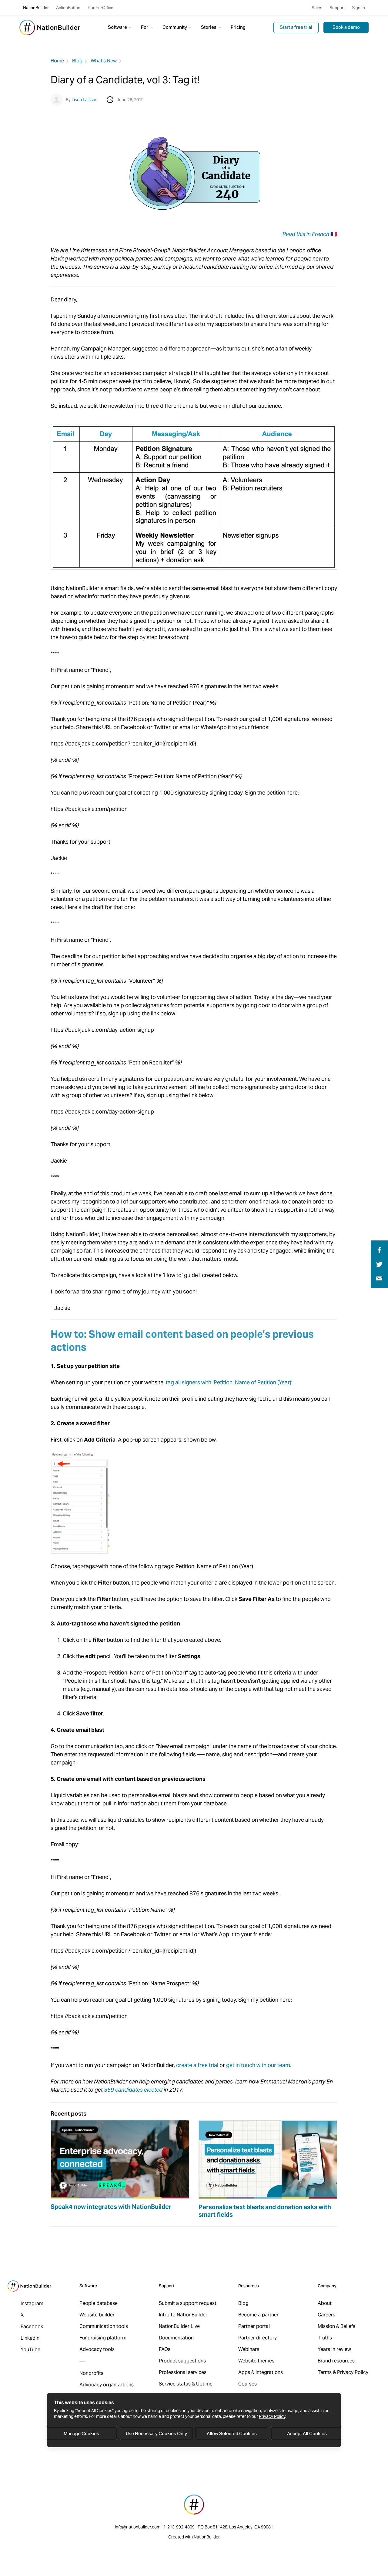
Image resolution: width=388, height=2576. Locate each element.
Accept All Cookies (307, 2433)
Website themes (256, 2361)
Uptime (204, 2384)
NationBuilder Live (179, 2326)
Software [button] (118, 27)
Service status (175, 2384)
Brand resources (336, 2361)
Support (337, 8)
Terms (325, 2372)
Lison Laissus (84, 100)
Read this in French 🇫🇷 (310, 234)
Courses (248, 2384)
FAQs (165, 2349)
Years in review (334, 2349)
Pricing (238, 27)
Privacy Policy (272, 2416)
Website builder (97, 2315)
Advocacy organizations (107, 2385)
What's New (104, 61)
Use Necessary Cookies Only (156, 2433)
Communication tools (104, 2326)
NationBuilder (36, 8)
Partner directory (258, 2338)
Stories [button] (209, 27)
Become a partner (258, 2315)
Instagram (32, 2304)
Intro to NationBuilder (183, 2315)
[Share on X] (379, 1264)
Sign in (358, 8)
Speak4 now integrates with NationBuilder (111, 2207)
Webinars (249, 2349)
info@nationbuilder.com (138, 2527)
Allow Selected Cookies (232, 2433)
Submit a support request (188, 2303)
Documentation (176, 2338)
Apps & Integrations (261, 2372)
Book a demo (346, 27)
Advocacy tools (97, 2349)
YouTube (30, 2350)
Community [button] (175, 27)
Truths (325, 2338)
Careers (326, 2315)
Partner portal (254, 2326)
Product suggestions (182, 2361)
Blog (77, 61)
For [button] (145, 27)
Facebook (32, 2327)
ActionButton (68, 8)
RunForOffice (100, 8)
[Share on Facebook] (378, 1250)
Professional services (183, 2372)
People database (99, 2303)
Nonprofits (91, 2373)
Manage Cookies (81, 2433)
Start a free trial (296, 27)
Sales (317, 8)
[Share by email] (379, 1278)
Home (57, 61)
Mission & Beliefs (336, 2326)
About (325, 2303)
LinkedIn (30, 2338)
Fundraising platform (103, 2338)
